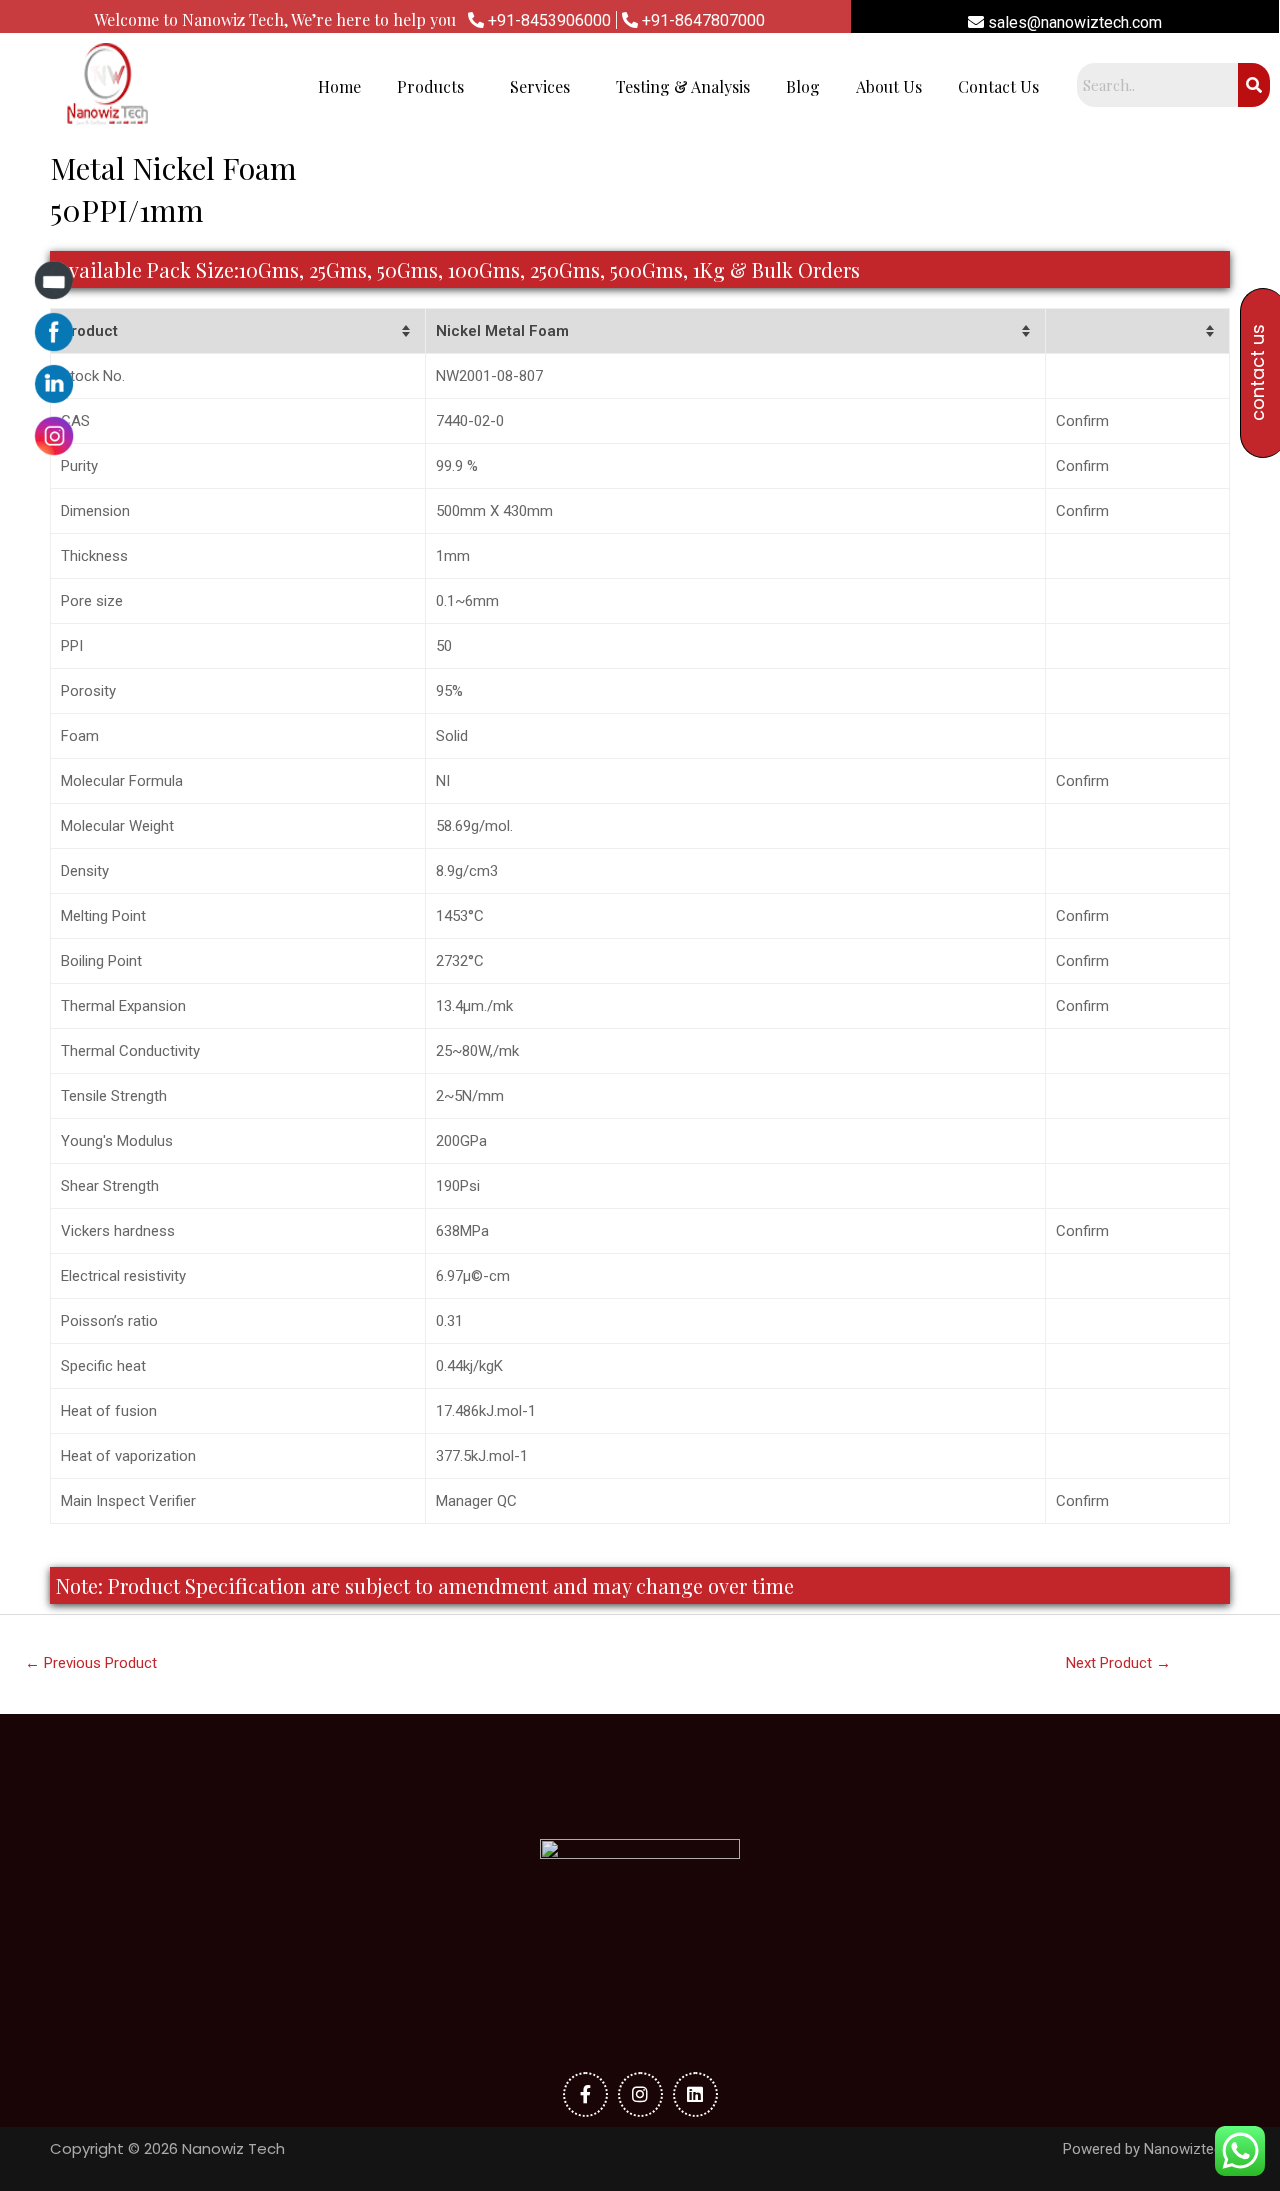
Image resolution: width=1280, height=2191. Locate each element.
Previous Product (91, 1663)
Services (540, 86)
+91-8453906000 (547, 20)
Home (339, 86)
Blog (803, 86)
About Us (889, 86)
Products (430, 86)
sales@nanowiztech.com (1073, 22)
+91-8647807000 (701, 20)
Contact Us (998, 86)
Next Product (1118, 1663)
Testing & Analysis (683, 86)
